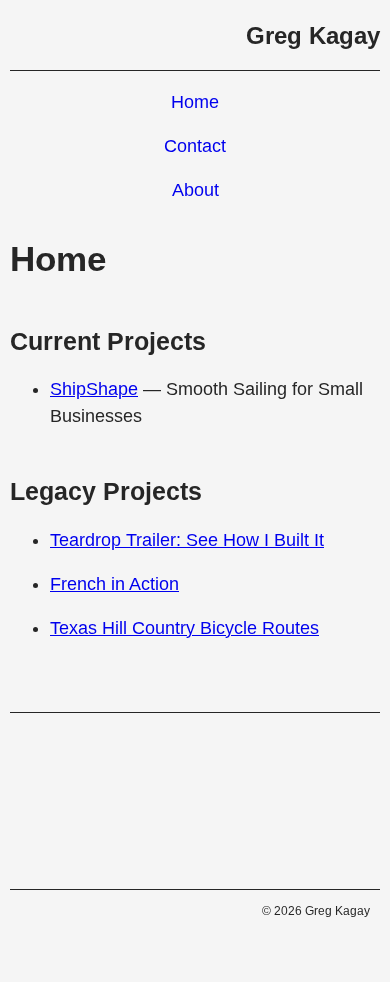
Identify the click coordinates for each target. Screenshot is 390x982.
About (195, 190)
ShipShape (94, 389)
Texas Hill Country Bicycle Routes (184, 628)
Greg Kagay (313, 35)
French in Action (114, 584)
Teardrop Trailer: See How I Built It (187, 540)
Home (195, 102)
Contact (195, 146)
